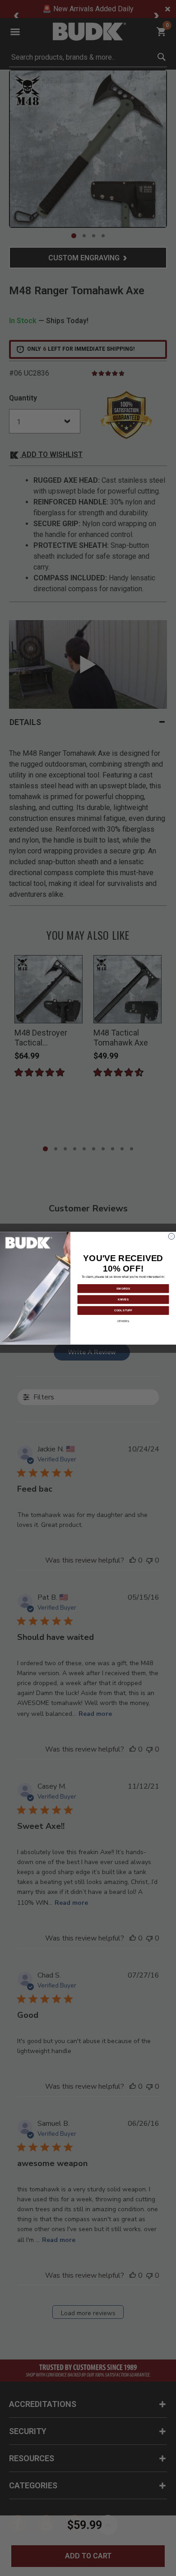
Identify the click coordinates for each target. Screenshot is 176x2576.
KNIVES (123, 1299)
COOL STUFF (123, 1310)
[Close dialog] (171, 1236)
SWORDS (123, 1288)
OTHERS (123, 1321)
